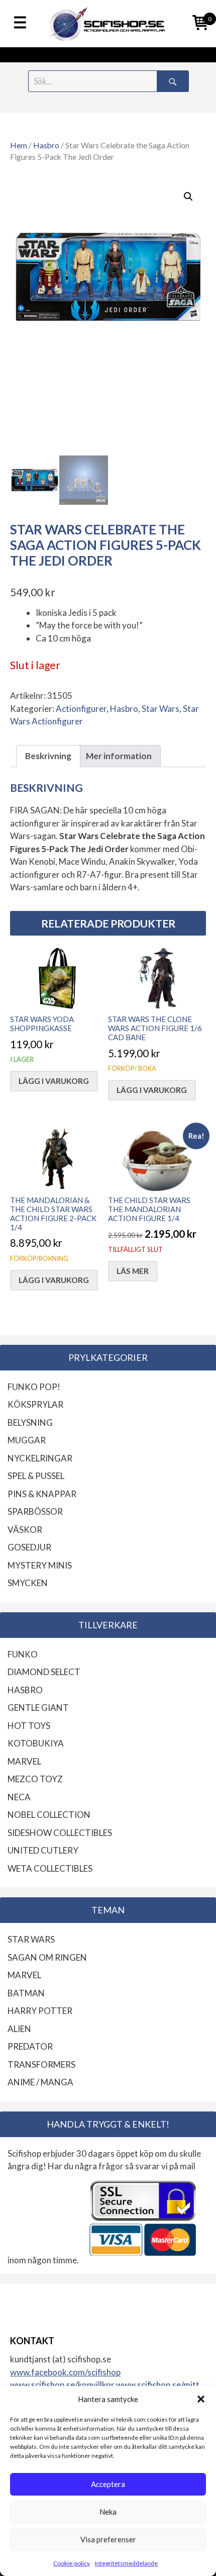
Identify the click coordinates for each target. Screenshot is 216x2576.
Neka (108, 2512)
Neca (19, 1797)
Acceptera (108, 2484)
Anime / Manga (40, 2082)
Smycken (28, 1583)
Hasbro (46, 145)
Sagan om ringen (47, 1957)
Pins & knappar (42, 1494)
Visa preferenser (108, 2539)
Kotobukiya (36, 1743)
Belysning (30, 1422)
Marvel (24, 1761)
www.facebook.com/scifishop (65, 2372)
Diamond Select (44, 1672)
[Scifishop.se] (108, 24)
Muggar (27, 1440)
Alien (19, 2029)
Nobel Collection (49, 1815)
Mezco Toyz (35, 1779)
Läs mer (133, 1271)
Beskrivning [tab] (48, 756)
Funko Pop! (34, 1387)
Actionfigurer (81, 709)
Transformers (41, 2064)
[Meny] (20, 23)
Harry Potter (40, 2011)
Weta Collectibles (50, 1868)
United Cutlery (43, 1850)
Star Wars (160, 709)
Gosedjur (29, 1547)
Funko (23, 1654)
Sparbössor (35, 1511)
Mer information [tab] (119, 756)
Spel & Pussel (36, 1476)
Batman (26, 1993)
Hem (19, 145)
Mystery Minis (40, 1565)
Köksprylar (35, 1404)
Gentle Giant (38, 1708)
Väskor (25, 1530)
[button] (201, 2399)
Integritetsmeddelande (126, 2563)
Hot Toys (29, 1726)
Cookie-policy (72, 2563)
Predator (30, 2046)
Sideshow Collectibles (60, 1833)
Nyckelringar (40, 1458)
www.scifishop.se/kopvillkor (63, 2385)
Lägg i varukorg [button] (54, 1081)
